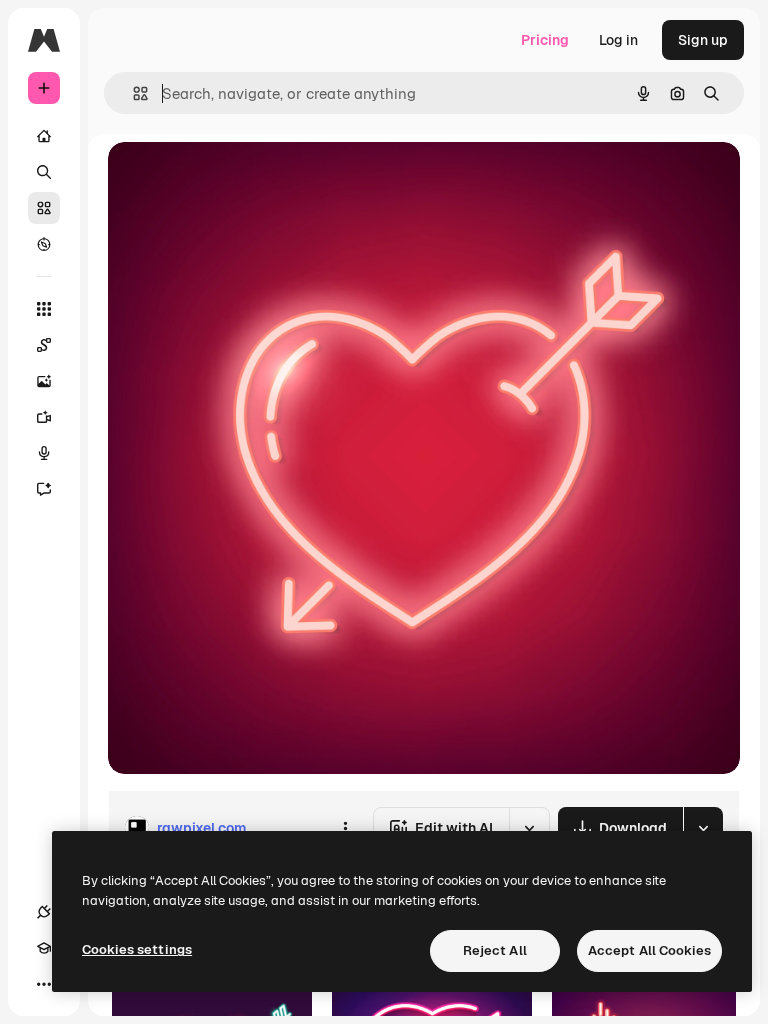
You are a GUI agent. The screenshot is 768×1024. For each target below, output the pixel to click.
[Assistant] (44, 489)
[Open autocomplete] (132, 93)
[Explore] (44, 244)
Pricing (545, 40)
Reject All (495, 950)
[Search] (44, 172)
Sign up (703, 40)
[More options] (345, 828)
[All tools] (44, 309)
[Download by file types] (703, 828)
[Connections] (44, 912)
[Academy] (44, 948)
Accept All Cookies (649, 950)
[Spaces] (44, 345)
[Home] (44, 136)
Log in (618, 40)
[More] (44, 984)
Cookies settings (137, 949)
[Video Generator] (44, 417)
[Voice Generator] (44, 453)
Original (236, 179)
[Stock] (44, 208)
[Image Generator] (44, 381)
